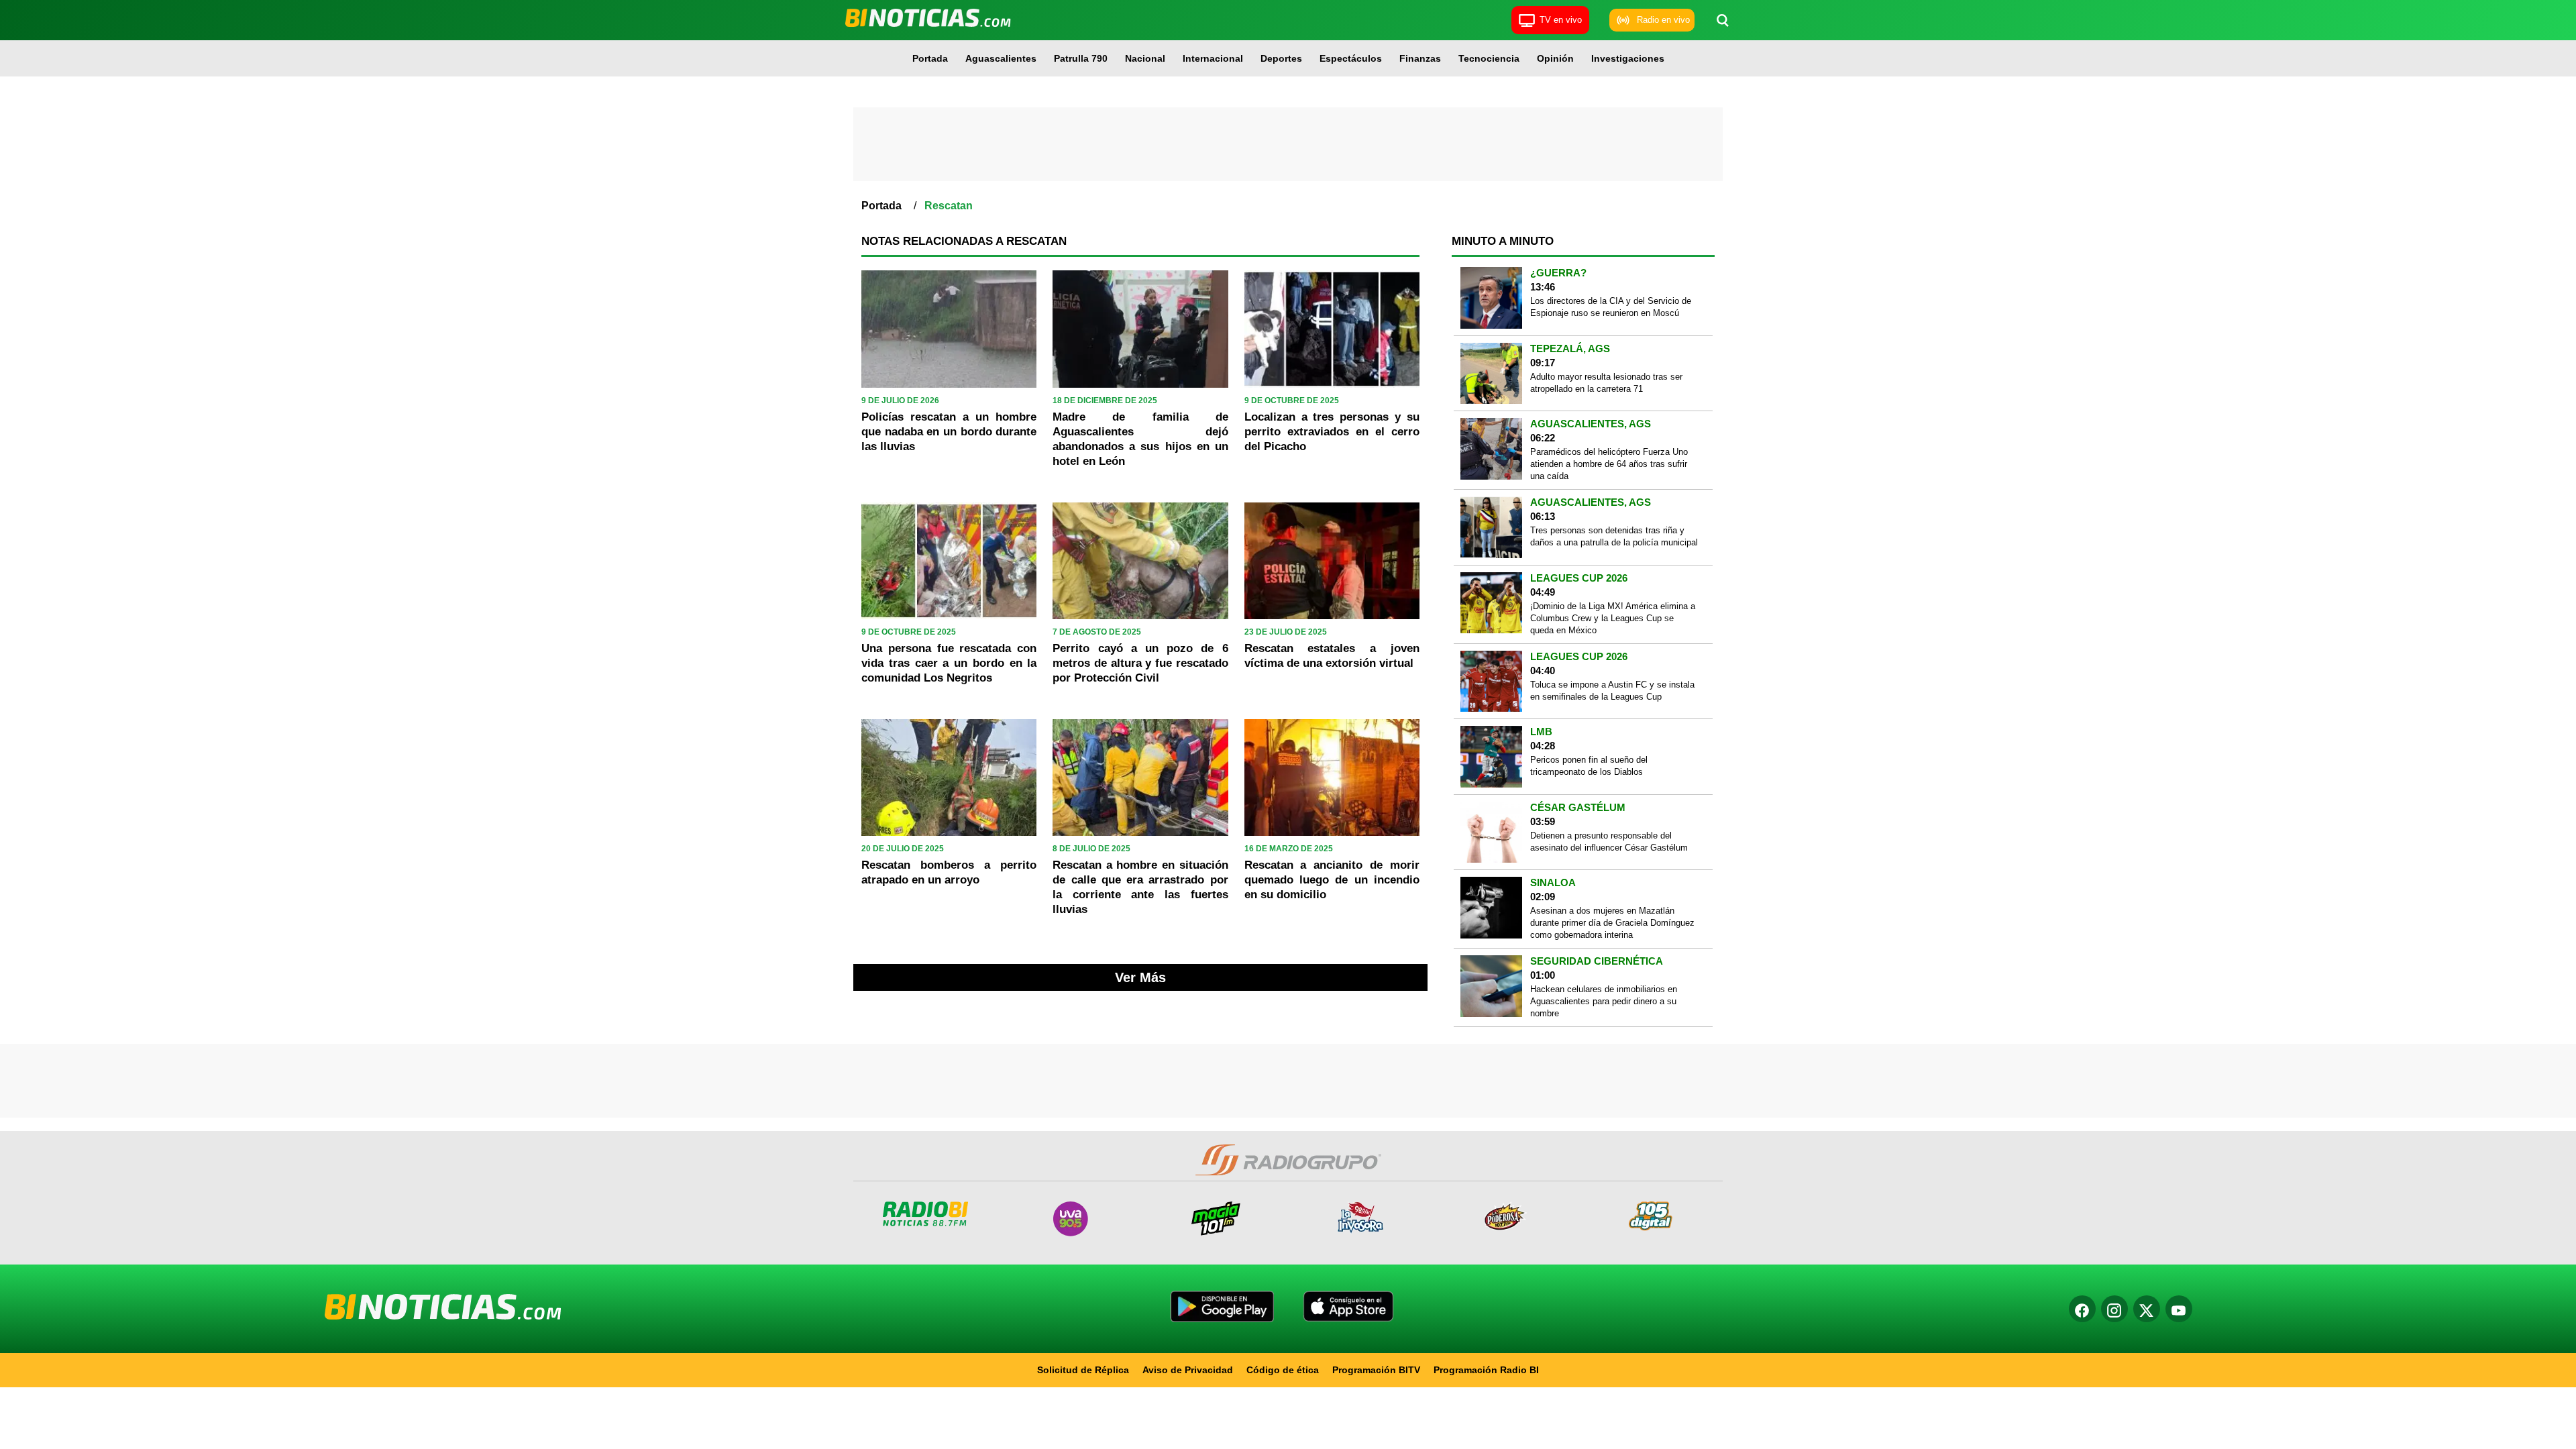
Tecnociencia (1489, 58)
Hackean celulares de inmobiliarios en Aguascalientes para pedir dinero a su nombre (1604, 1001)
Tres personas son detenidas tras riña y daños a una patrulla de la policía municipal (1614, 536)
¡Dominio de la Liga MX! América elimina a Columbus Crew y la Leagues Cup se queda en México (1613, 618)
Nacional (1145, 58)
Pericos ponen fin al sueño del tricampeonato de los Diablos (1589, 766)
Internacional (1213, 58)
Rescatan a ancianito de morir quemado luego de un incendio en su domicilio (1332, 880)
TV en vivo (1561, 20)
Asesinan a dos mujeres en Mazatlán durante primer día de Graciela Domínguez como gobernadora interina (1612, 923)
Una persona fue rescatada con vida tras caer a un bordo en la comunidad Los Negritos (949, 663)
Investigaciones (1628, 58)
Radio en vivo (1663, 20)
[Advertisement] (1288, 144)
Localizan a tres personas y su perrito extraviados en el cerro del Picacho (1332, 432)
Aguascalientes (1001, 58)
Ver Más (1140, 977)
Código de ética (1283, 1370)
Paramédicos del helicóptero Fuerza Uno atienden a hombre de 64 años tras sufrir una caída (1609, 464)
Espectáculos (1351, 58)
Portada (930, 58)
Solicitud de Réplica (1083, 1370)
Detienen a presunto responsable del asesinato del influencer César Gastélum (1609, 842)
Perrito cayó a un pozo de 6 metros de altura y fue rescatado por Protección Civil (1140, 663)
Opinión (1555, 58)
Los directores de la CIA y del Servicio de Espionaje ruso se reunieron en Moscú (1611, 307)
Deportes (1281, 58)
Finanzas (1420, 58)
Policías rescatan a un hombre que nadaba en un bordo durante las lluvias (949, 432)
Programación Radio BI (1486, 1370)
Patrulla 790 (1081, 58)
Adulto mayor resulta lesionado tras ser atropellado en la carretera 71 (1606, 383)
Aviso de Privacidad (1188, 1370)
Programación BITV (1376, 1370)
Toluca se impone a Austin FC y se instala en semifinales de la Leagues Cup (1612, 691)
